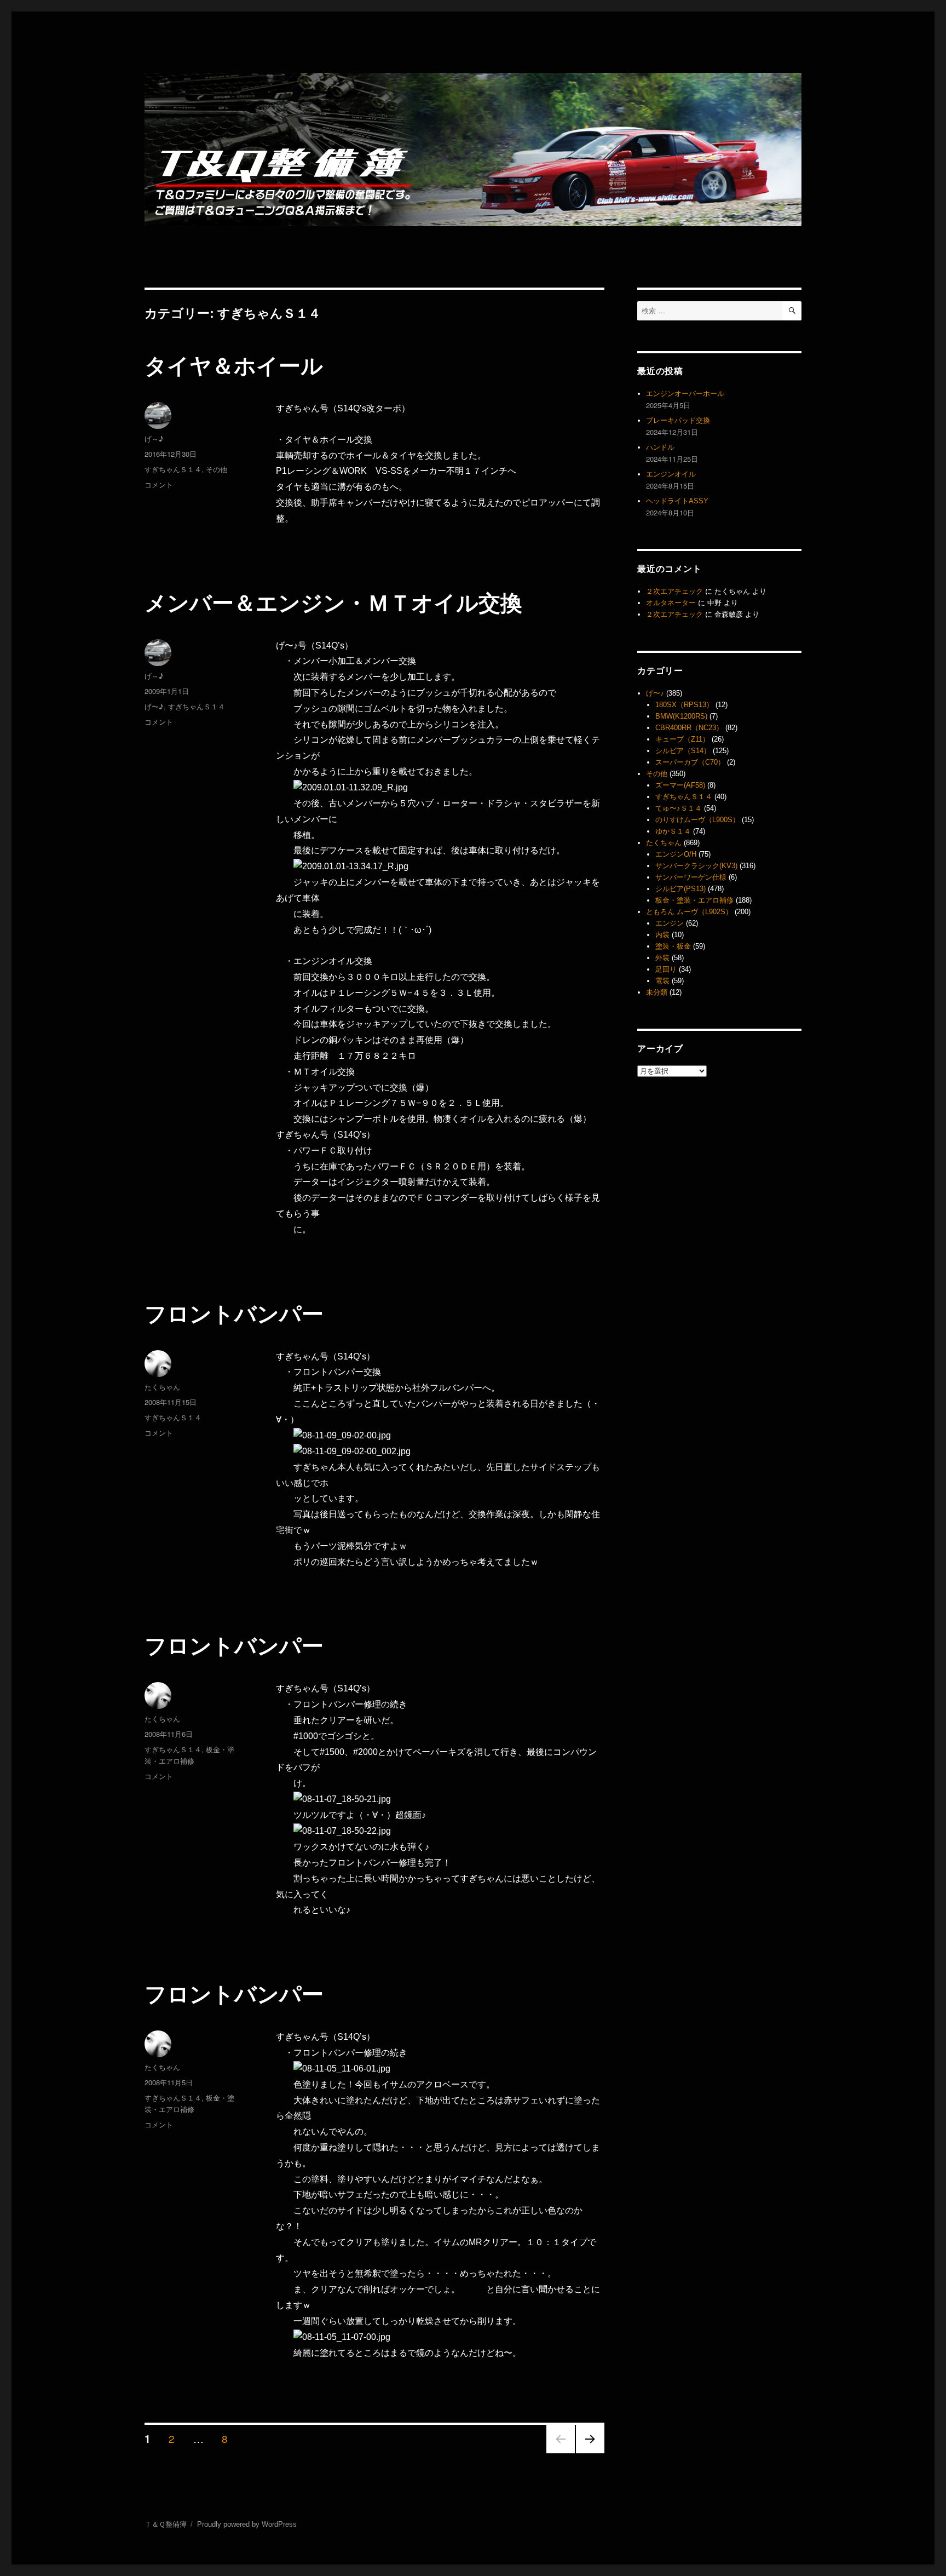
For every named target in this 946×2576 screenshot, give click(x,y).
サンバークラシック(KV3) (696, 866)
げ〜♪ (154, 706)
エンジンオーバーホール (685, 394)
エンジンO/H (676, 854)
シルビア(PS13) (680, 889)
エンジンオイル (671, 474)
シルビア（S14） (683, 751)
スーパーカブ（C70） (690, 762)
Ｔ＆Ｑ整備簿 (166, 2524)
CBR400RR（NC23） (689, 728)
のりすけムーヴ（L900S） (697, 820)
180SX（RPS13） (684, 705)
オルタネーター (671, 603)
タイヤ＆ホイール (234, 365)
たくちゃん (162, 1387)
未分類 (657, 992)
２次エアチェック (674, 591)
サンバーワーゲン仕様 (691, 877)
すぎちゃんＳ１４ (173, 469)
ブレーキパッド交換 (678, 420)
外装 (662, 958)
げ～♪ (154, 438)
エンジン (670, 923)
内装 (662, 935)
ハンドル (660, 447)
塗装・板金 (673, 946)
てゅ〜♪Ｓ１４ (679, 808)
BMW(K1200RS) (681, 716)
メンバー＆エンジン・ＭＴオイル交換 (333, 602)
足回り (666, 969)
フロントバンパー (234, 1313)
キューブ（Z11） (682, 739)
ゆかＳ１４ (673, 831)
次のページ (587, 2452)
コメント (159, 484)
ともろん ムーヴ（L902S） (689, 912)
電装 (662, 981)
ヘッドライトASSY (677, 501)
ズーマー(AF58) (680, 785)
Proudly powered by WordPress (247, 2524)
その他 (217, 469)
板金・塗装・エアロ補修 (694, 900)
